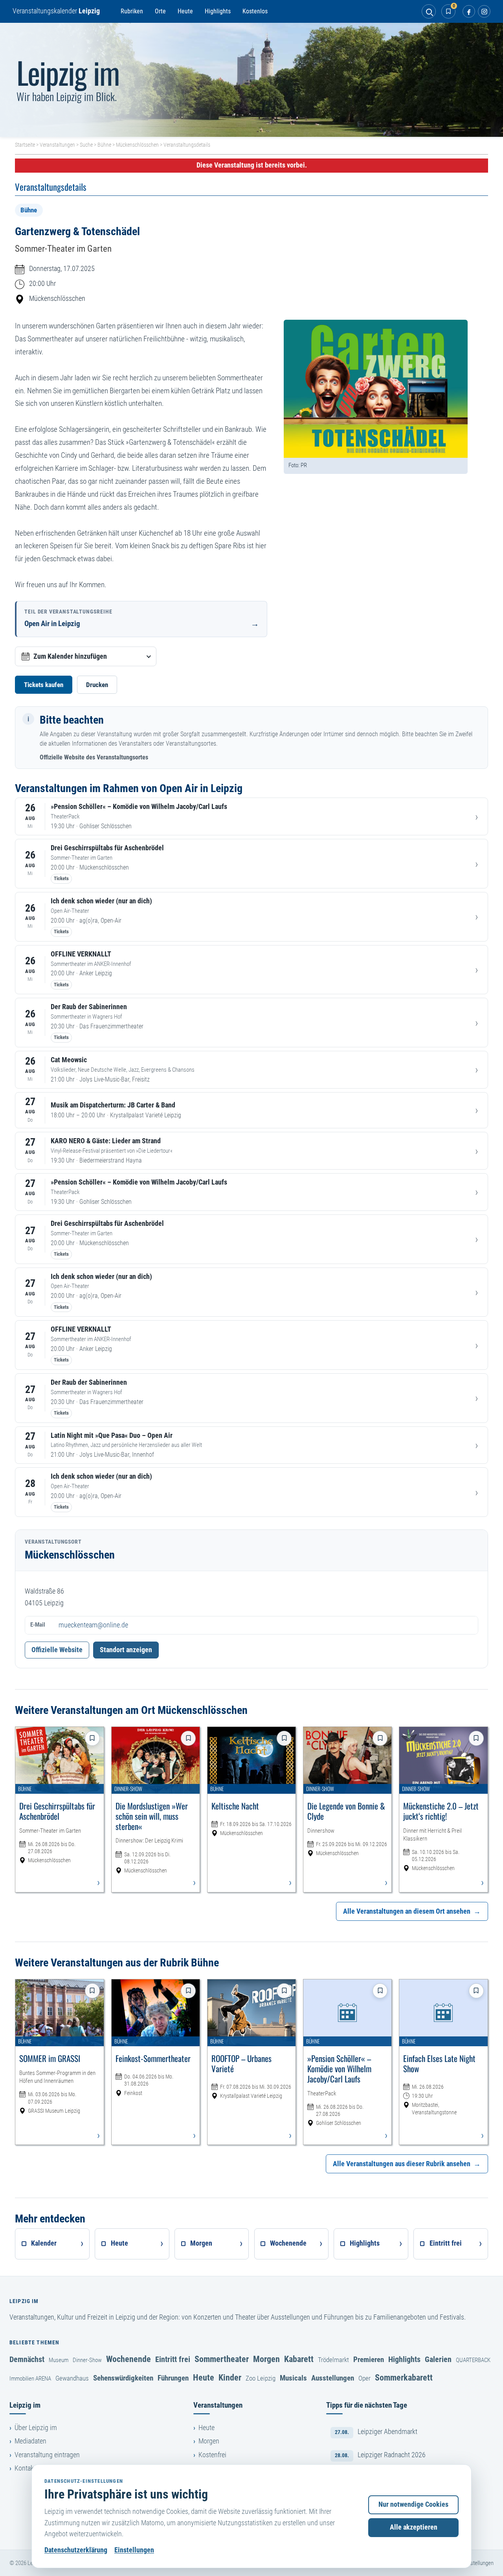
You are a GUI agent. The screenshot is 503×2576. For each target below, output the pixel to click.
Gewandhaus (72, 2378)
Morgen (266, 2359)
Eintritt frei (173, 2359)
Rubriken (132, 11)
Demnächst (27, 2359)
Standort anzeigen (126, 1650)
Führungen (173, 2378)
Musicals (293, 2378)
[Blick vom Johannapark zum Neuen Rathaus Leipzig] (251, 80)
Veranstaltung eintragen (47, 2455)
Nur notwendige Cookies (413, 2504)
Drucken (97, 685)
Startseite (25, 145)
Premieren (369, 2359)
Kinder (230, 2377)
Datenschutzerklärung (76, 2550)
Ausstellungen (333, 2378)
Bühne (104, 145)
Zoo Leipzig (261, 2378)
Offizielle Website (57, 1650)
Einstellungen (134, 2550)
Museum (59, 2360)
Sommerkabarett (404, 2377)
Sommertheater (222, 2359)
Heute (185, 11)
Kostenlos (255, 11)
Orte (160, 11)
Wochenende (129, 2359)
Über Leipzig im (36, 2428)
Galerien (438, 2359)
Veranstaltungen (57, 145)
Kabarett (299, 2359)
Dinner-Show (87, 2360)
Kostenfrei (212, 2455)
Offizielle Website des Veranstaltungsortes (94, 757)
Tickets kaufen (44, 685)
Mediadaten (30, 2441)
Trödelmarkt (333, 2360)
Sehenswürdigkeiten (123, 2378)
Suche (86, 145)
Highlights (218, 11)
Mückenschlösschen (137, 145)
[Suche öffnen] (429, 11)
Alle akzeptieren (414, 2527)
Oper (364, 2378)
